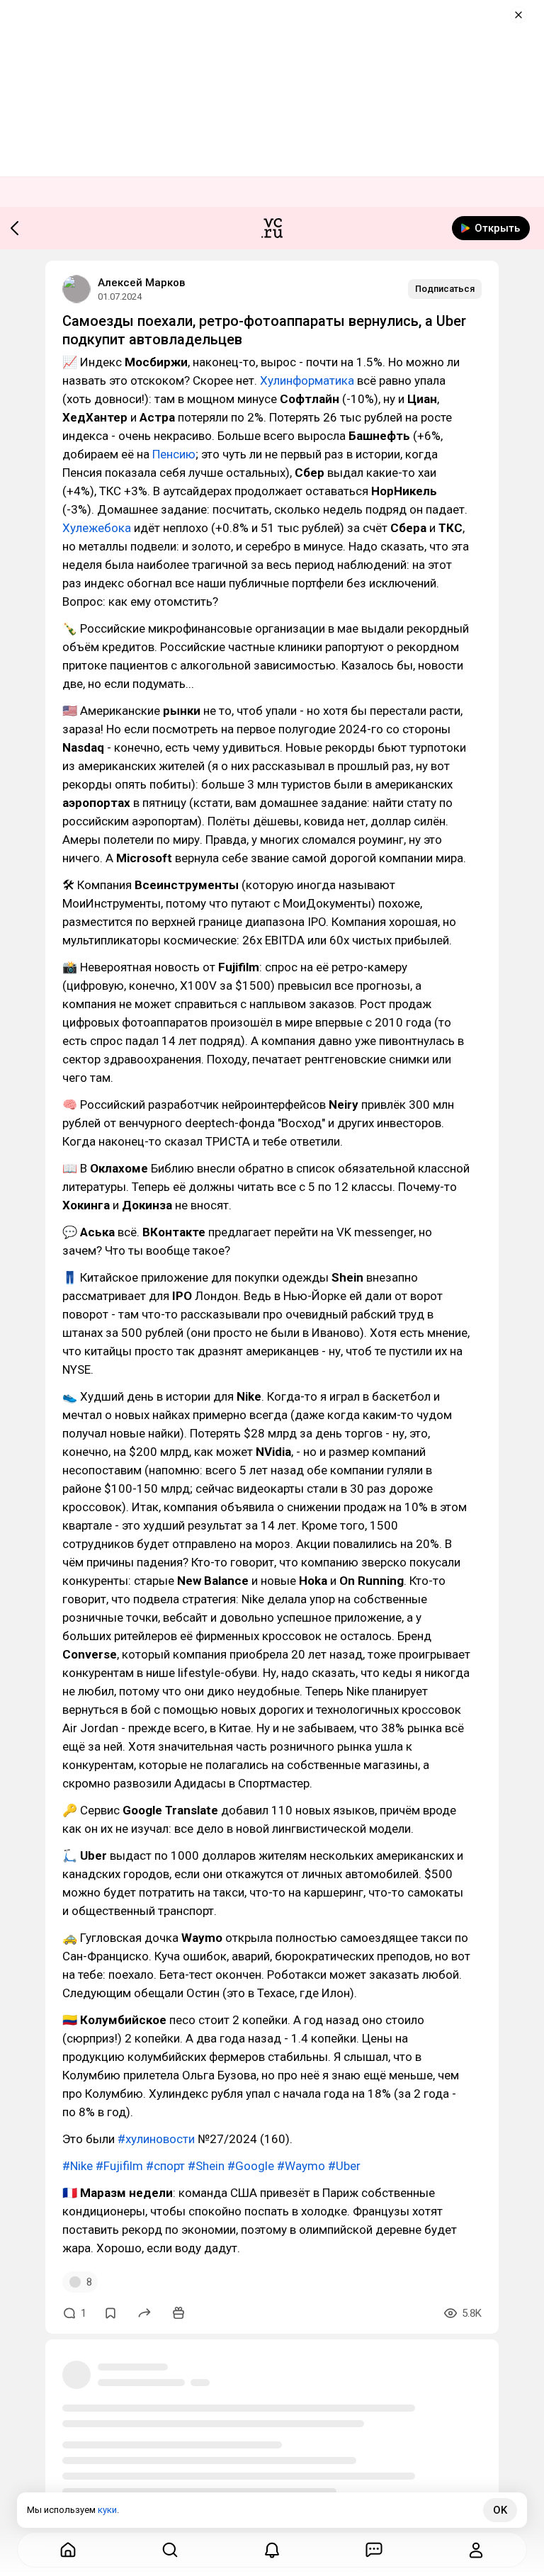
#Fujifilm (119, 2166)
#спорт (165, 2166)
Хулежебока (97, 528)
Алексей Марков (141, 283)
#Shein (206, 2166)
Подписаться (445, 289)
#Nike (78, 2166)
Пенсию (174, 454)
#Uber (344, 2166)
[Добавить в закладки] (110, 2313)
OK (500, 2510)
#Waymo (301, 2166)
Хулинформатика (307, 380)
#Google (251, 2166)
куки (107, 2510)
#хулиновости (156, 2139)
